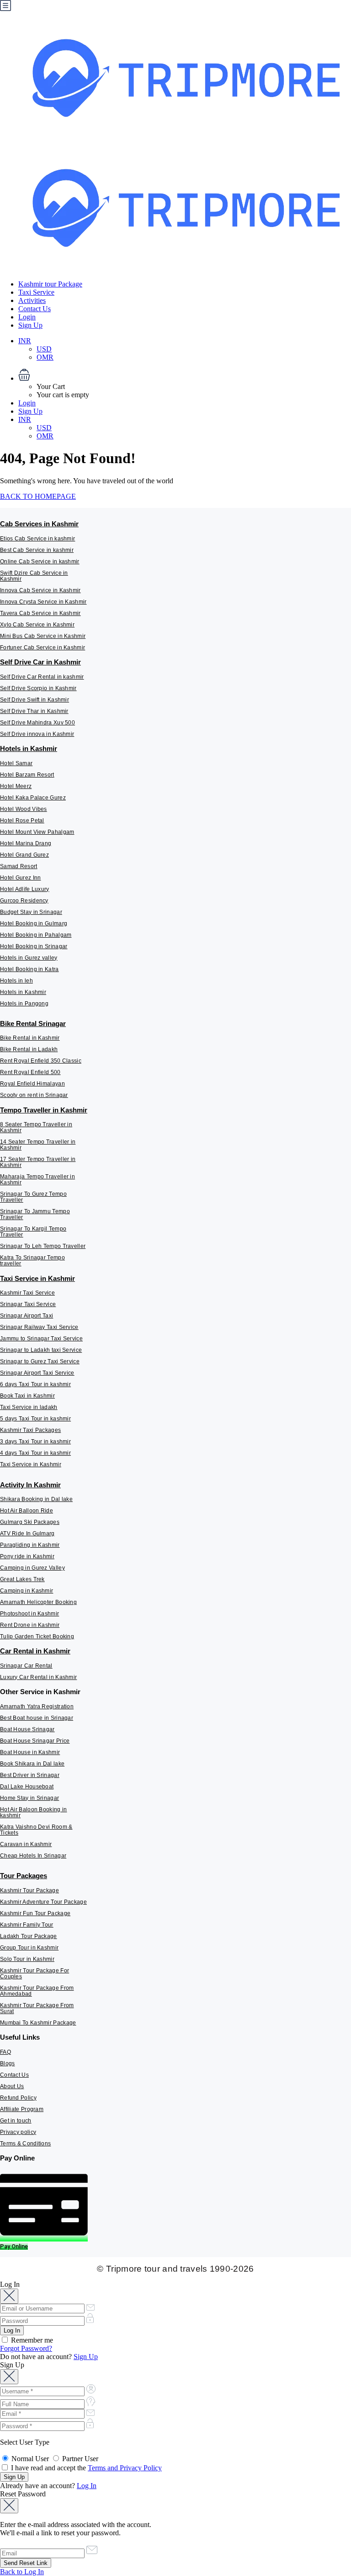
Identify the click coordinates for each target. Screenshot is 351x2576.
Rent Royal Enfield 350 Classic (41, 1061)
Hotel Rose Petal (22, 821)
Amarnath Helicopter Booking (38, 1602)
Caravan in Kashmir (26, 1844)
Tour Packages (24, 1876)
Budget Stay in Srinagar (31, 912)
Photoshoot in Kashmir (29, 1614)
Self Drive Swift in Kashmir (35, 700)
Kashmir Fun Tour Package (35, 1913)
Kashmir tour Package (50, 284)
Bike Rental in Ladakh (29, 1049)
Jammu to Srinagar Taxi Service (41, 1339)
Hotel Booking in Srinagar (34, 946)
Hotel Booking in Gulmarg (34, 923)
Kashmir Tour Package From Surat (37, 2008)
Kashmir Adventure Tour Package (43, 1902)
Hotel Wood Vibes (24, 809)
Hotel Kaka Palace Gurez (33, 798)
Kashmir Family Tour (27, 1925)
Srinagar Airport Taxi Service (37, 1373)
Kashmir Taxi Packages (30, 1430)
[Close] (9, 2296)
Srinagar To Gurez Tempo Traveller (33, 1197)
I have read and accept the (85, 2468)
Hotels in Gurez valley (29, 958)
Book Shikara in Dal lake (32, 1764)
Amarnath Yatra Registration (37, 1707)
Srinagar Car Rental (26, 1666)
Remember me (31, 2340)
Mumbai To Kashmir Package (38, 2023)
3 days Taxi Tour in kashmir (35, 1442)
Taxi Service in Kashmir (37, 1278)
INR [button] (25, 341)
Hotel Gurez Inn (21, 878)
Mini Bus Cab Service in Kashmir (43, 636)
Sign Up (30, 325)
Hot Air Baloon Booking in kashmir (34, 1812)
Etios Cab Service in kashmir (37, 539)
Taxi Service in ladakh (29, 1407)
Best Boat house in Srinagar (37, 1718)
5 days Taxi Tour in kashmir (35, 1419)
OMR (45, 357)
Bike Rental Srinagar (33, 1023)
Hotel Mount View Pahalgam (37, 832)
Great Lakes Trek (22, 1579)
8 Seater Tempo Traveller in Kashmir (36, 1127)
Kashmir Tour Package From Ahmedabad (37, 1991)
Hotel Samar (16, 763)
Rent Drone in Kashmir (30, 1625)
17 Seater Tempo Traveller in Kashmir (38, 1162)
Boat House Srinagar (27, 1729)
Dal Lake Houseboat (27, 1787)
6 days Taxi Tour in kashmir (35, 1384)
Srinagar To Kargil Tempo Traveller (33, 1232)
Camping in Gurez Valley (32, 1568)
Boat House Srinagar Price (35, 1741)
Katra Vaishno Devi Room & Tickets (36, 1830)
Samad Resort (19, 866)
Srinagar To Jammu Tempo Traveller (35, 1214)
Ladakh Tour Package (29, 1936)
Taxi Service (36, 292)
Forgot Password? (26, 2348)
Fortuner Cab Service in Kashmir (43, 648)
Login (27, 317)
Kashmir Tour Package (29, 1890)
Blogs (8, 2063)
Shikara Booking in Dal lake (36, 1499)
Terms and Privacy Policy (125, 2468)
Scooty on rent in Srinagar (34, 1095)
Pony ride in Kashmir (27, 1556)
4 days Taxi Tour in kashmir (35, 1453)
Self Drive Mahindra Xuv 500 (37, 723)
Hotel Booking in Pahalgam (36, 935)
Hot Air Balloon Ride (27, 1511)
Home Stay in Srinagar (29, 1798)
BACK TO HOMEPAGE (38, 496)
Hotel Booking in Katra (29, 969)
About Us (12, 2086)
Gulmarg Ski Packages (30, 1522)
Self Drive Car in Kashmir (40, 662)
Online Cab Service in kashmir (40, 562)
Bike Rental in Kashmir (30, 1038)
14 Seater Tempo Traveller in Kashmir (38, 1145)
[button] (185, 376)
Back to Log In (22, 2572)
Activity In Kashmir (30, 1485)
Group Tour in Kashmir (29, 1948)
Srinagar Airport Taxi (27, 1316)
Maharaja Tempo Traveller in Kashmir (37, 1180)
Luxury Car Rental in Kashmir (38, 1677)
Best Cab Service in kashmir (37, 550)
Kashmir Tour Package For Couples (35, 1974)
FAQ (5, 2052)
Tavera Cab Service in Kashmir (40, 613)
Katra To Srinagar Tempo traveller (32, 1261)
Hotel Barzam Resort (27, 775)
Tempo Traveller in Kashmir (44, 1110)
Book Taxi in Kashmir (27, 1396)
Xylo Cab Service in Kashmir (37, 625)
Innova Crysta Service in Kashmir (43, 602)
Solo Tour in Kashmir (27, 1959)
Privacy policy (18, 2132)
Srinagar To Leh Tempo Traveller (43, 1246)
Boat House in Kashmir (30, 1752)
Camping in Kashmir (27, 1591)
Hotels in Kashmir (29, 748)
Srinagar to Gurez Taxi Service (40, 1361)
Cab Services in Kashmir (39, 524)
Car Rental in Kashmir (35, 1651)
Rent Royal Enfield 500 (30, 1072)
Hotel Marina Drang (26, 843)
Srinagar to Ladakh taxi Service (41, 1350)
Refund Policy (18, 2098)
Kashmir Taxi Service (27, 1293)
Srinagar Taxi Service (28, 1304)
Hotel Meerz (16, 786)
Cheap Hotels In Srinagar (33, 1856)
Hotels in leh (16, 981)
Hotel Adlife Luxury (25, 889)
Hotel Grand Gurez (24, 855)
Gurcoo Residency (24, 901)
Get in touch (16, 2121)
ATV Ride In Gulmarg (27, 1534)
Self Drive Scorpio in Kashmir (38, 688)
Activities (32, 300)
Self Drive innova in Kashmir (37, 734)
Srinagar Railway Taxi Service (39, 1327)
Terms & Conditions (25, 2144)
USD (44, 349)
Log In (87, 2486)
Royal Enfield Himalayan (32, 1084)
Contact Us (35, 309)
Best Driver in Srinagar (30, 1775)
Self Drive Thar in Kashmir (34, 711)
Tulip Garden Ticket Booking (37, 1636)
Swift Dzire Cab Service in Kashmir (34, 576)
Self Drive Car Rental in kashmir (42, 677)
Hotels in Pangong (24, 1004)
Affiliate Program (22, 2109)
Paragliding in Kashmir (30, 1545)
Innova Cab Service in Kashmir (40, 590)
